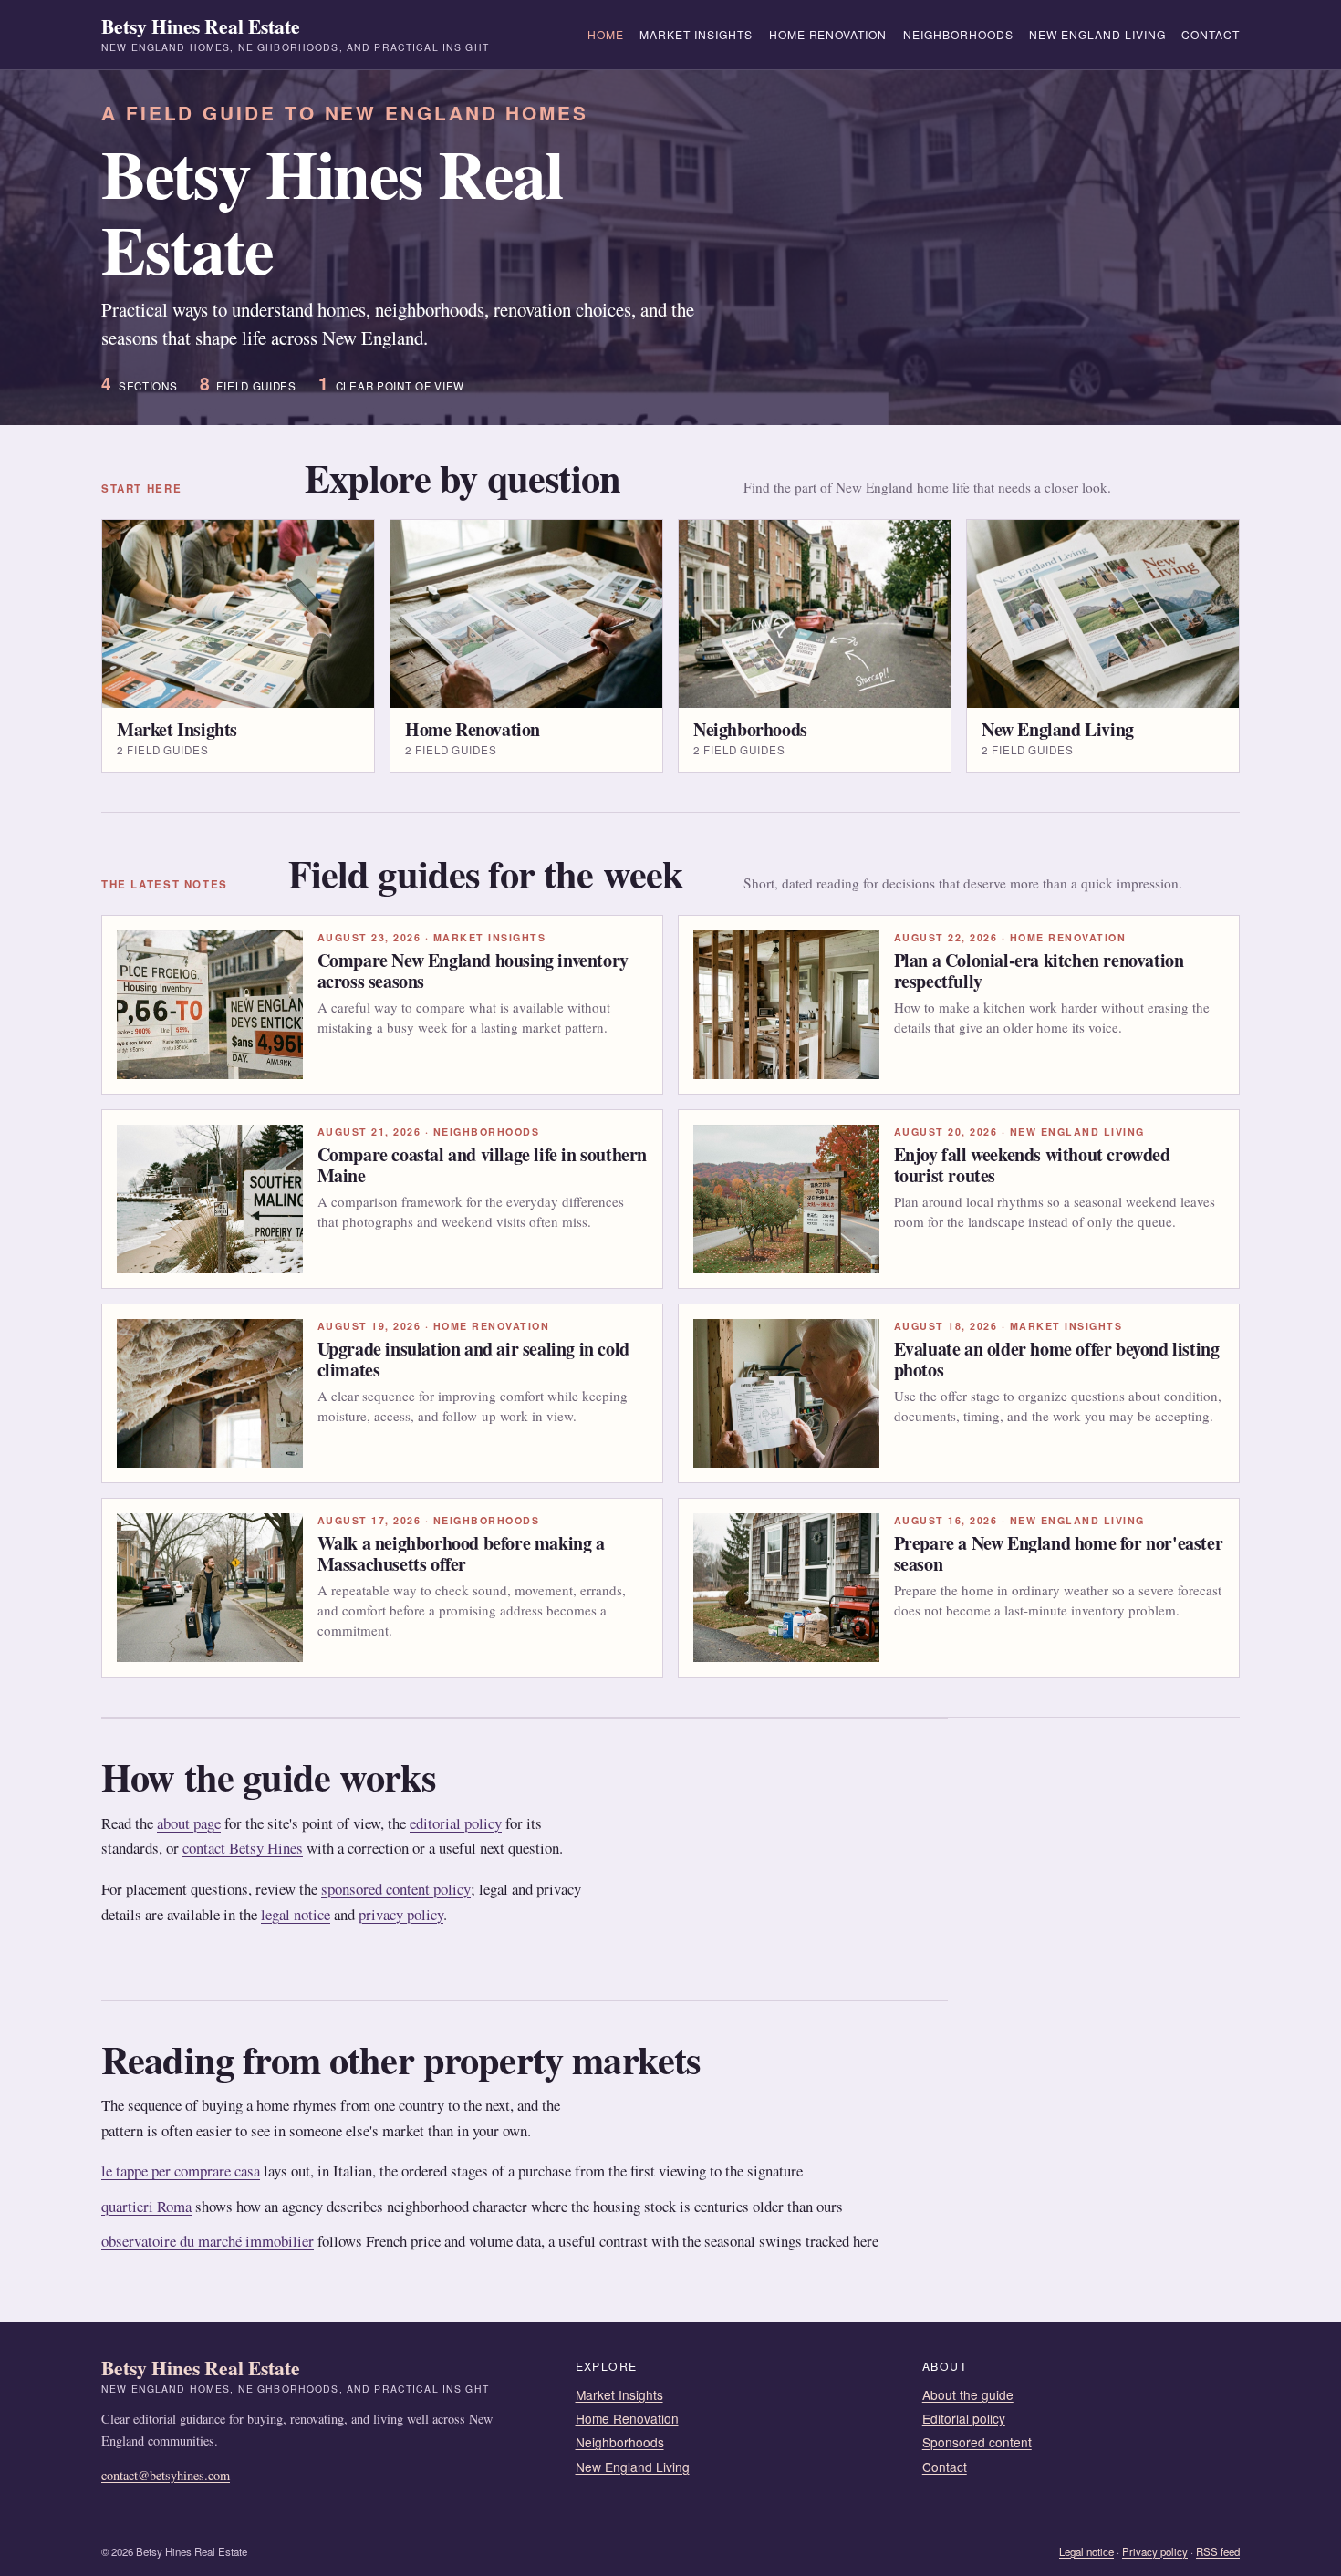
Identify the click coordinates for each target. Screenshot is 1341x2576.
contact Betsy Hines (243, 1848)
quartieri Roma (146, 2206)
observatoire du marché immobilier (208, 2241)
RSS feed (1218, 2551)
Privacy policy (1155, 2551)
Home (606, 34)
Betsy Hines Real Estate (295, 35)
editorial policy (456, 1823)
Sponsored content (977, 2442)
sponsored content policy (396, 1889)
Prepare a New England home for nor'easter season (1059, 1553)
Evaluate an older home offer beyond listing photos (1057, 1359)
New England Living (1097, 34)
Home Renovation (828, 34)
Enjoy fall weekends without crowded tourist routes (1032, 1164)
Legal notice (1086, 2551)
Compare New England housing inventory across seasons (473, 970)
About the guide (968, 2394)
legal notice (296, 1914)
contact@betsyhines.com (166, 2475)
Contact (1211, 34)
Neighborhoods (958, 34)
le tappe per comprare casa (181, 2171)
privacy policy (401, 1914)
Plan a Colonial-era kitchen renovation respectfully (1039, 970)
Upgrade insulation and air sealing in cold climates (473, 1359)
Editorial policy (964, 2418)
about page (189, 1823)
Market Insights (696, 34)
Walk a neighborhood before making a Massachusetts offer (461, 1553)
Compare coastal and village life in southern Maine (482, 1164)
